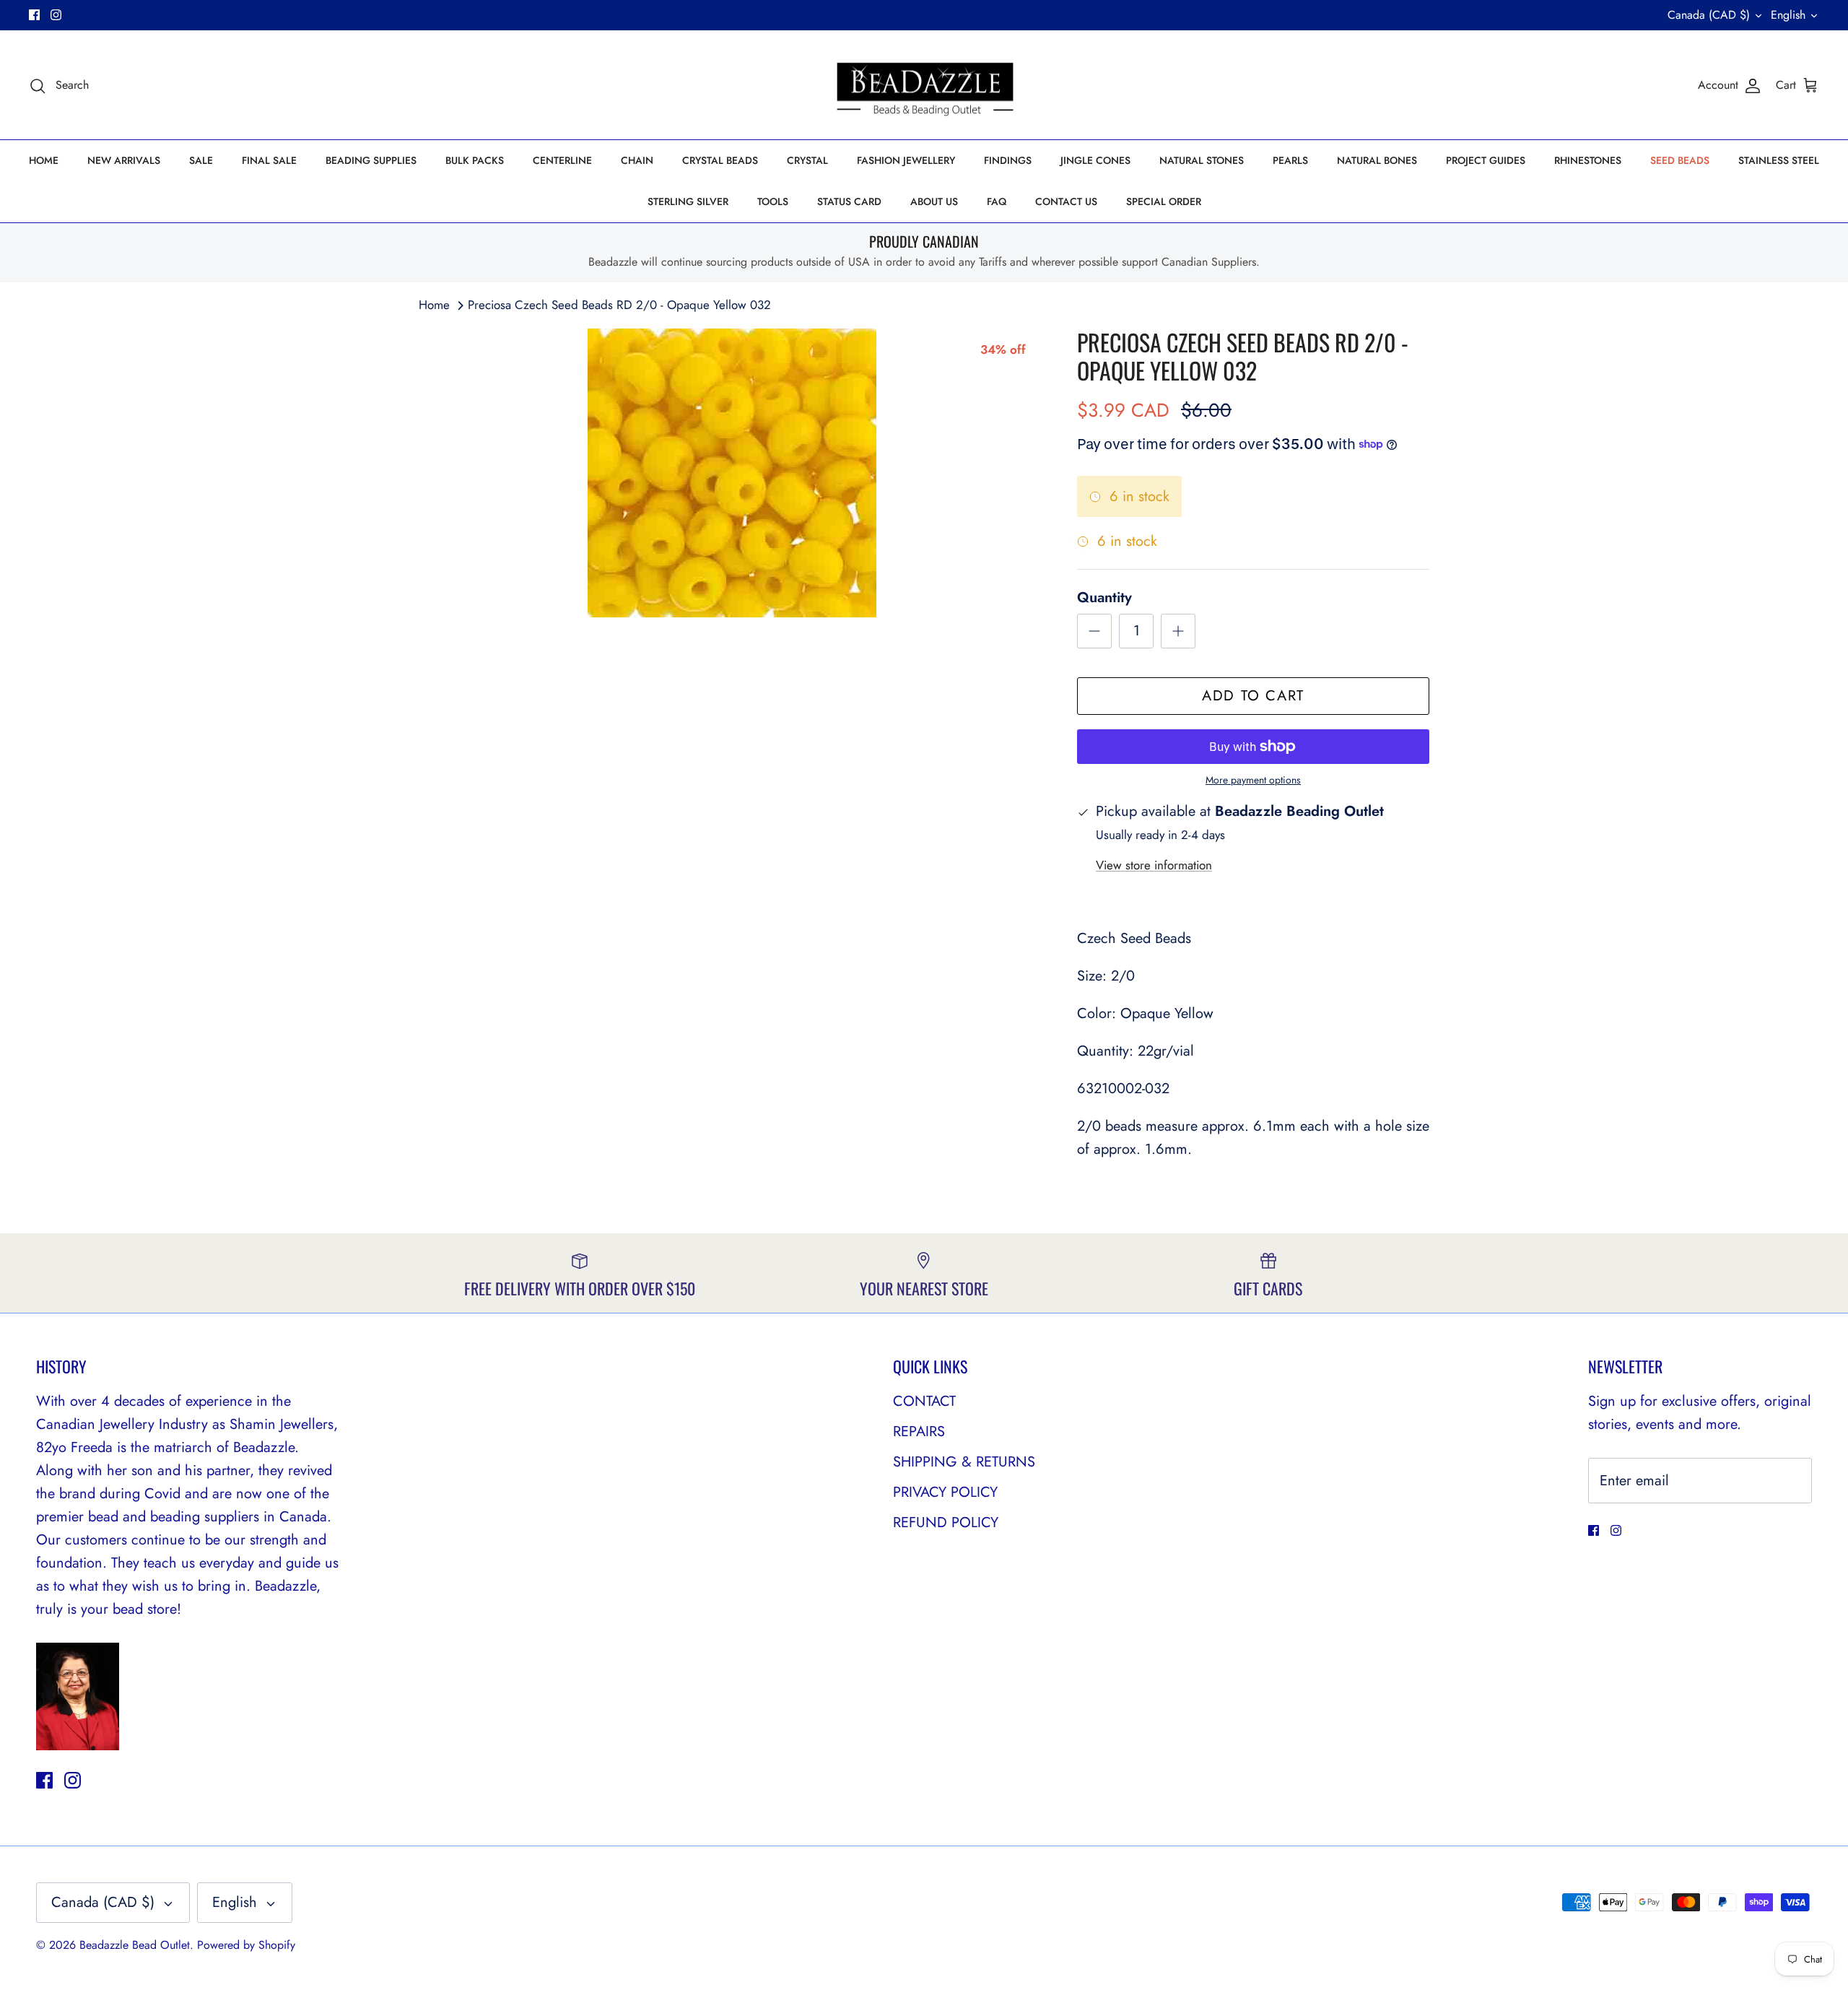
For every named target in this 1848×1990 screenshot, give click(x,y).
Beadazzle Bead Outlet (135, 1945)
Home (434, 305)
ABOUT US (934, 201)
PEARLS (1290, 160)
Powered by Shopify (246, 1945)
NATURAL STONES (1202, 160)
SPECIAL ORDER (1164, 201)
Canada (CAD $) (1709, 15)
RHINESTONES (1588, 160)
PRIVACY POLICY (945, 1492)
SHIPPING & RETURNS (964, 1462)
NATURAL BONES (1377, 160)
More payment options (1253, 780)
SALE (201, 160)
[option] (732, 473)
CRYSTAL (807, 160)
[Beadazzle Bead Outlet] (924, 85)
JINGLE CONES (1095, 160)
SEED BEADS (1680, 160)
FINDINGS (1008, 160)
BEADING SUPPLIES (371, 160)
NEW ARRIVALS (124, 160)
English (1788, 15)
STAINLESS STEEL (1779, 160)
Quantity (1104, 598)
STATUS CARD (849, 201)
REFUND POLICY (946, 1522)
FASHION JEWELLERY (906, 160)
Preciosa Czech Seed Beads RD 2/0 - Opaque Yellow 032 (619, 305)
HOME (44, 160)
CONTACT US (1066, 201)
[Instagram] (56, 15)
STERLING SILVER (688, 201)
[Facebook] (34, 15)
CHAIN (637, 160)
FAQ (997, 201)
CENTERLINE (562, 160)
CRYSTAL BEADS (720, 160)
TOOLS (773, 201)
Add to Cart (1253, 696)
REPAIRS (919, 1431)
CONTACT (924, 1401)
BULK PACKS (475, 160)
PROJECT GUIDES (1486, 160)
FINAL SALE (269, 160)
